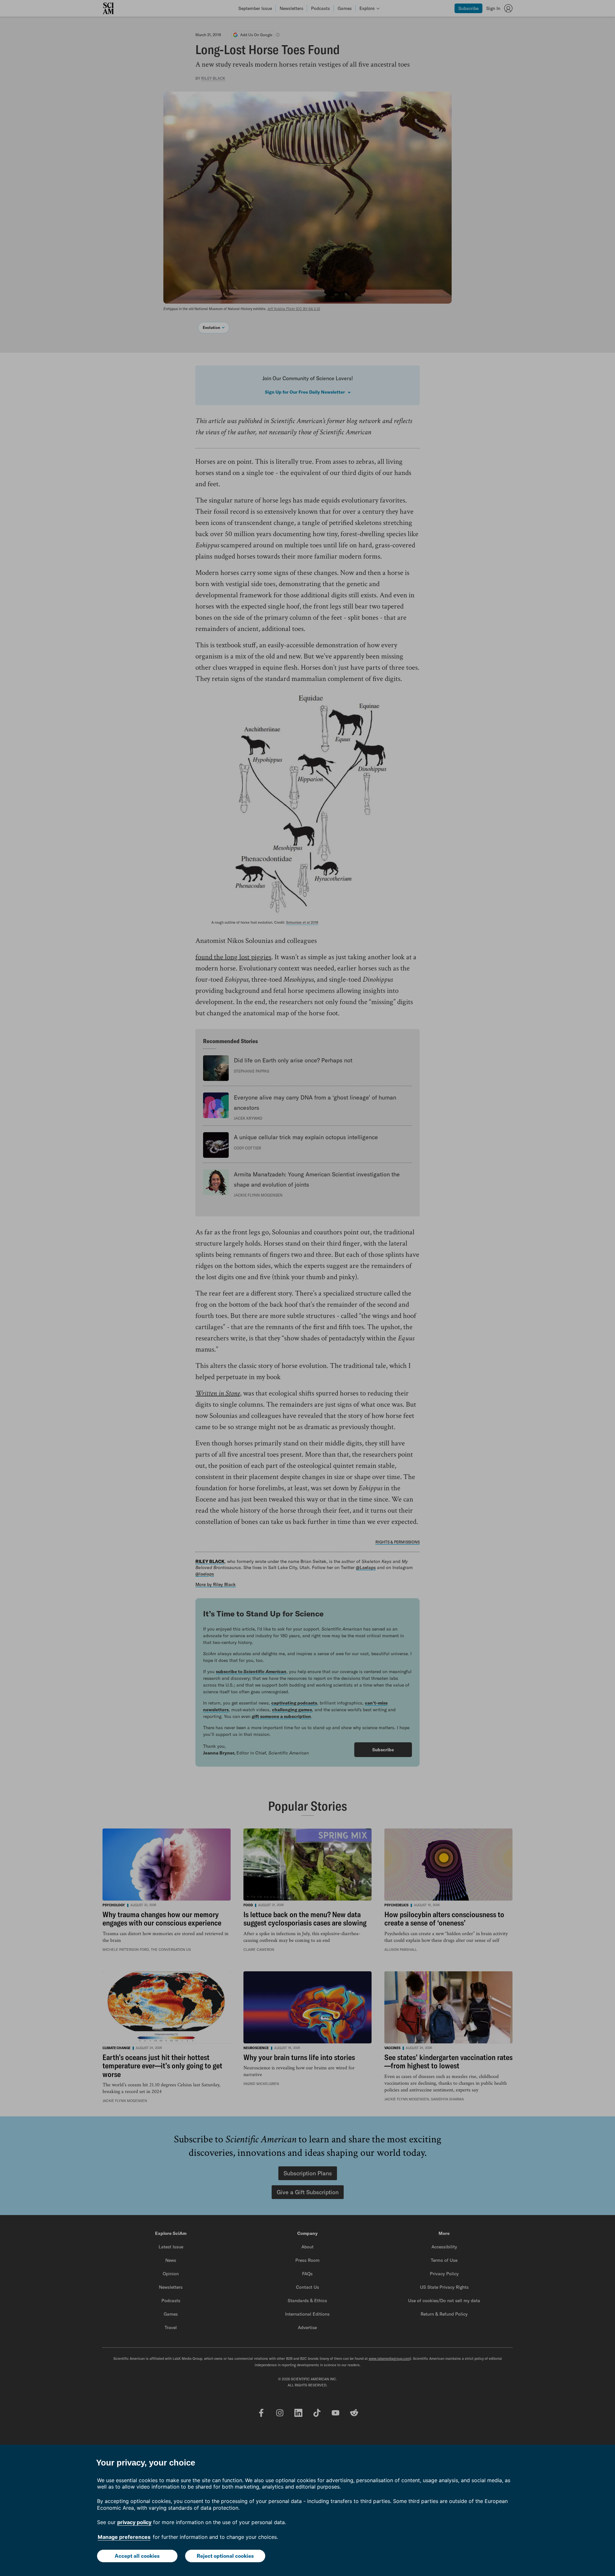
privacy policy (134, 2522)
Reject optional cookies (225, 2556)
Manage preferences (124, 2537)
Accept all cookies (137, 2556)
